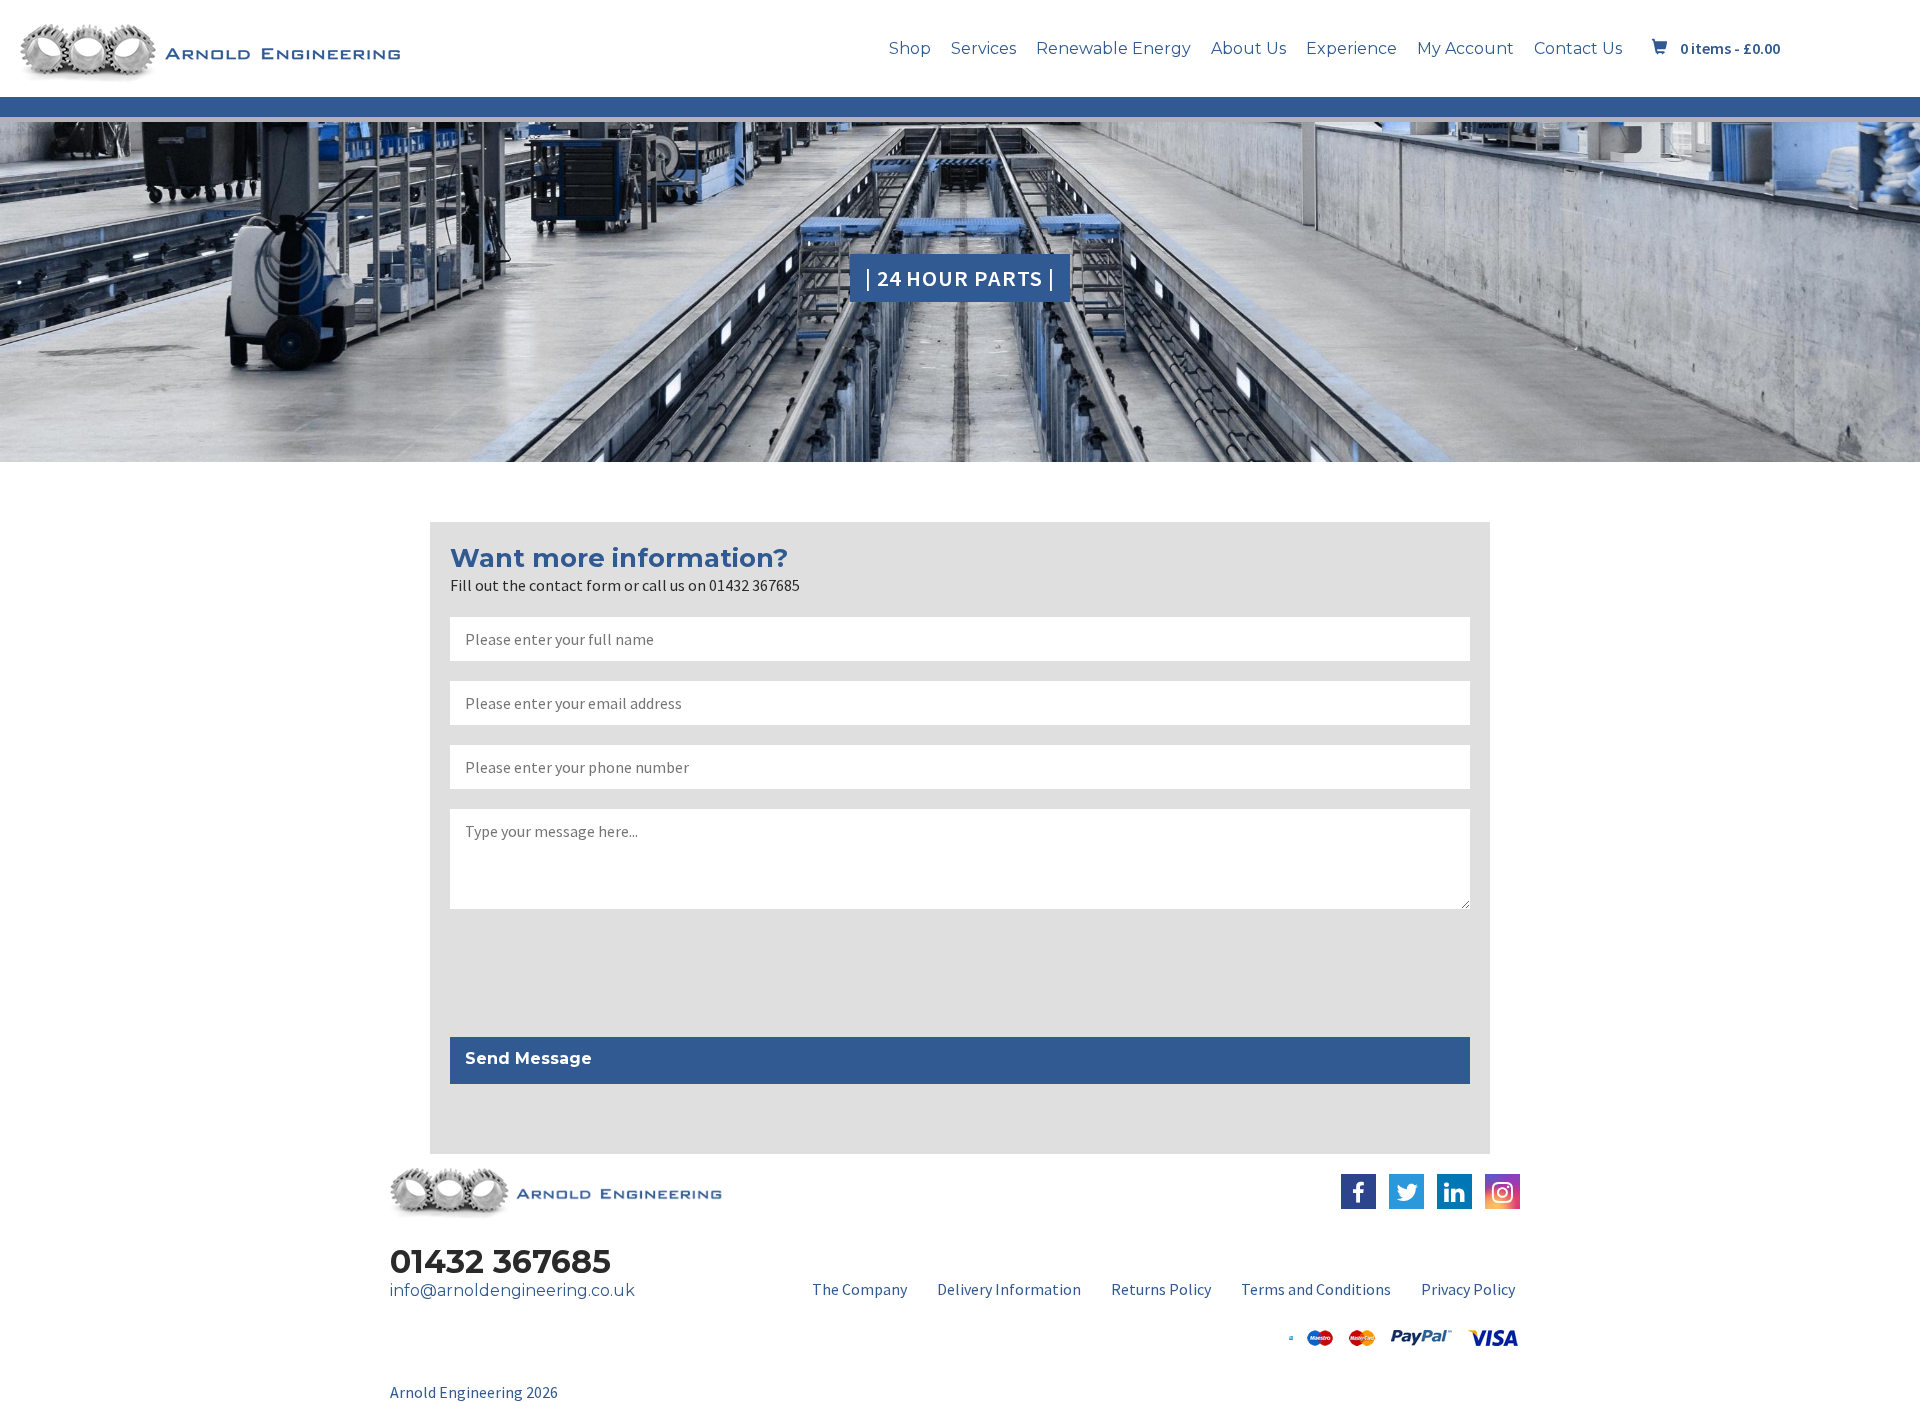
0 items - (1730, 48)
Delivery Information (1009, 1289)
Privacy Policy (1468, 1289)
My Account (1465, 48)
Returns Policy (1161, 1289)
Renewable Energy (1113, 48)
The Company (859, 1289)
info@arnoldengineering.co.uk (512, 1290)
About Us (1248, 48)
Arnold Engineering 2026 (474, 1392)
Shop (910, 48)
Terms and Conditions (1316, 1289)
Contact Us (1578, 48)
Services (983, 48)
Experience (1351, 48)
